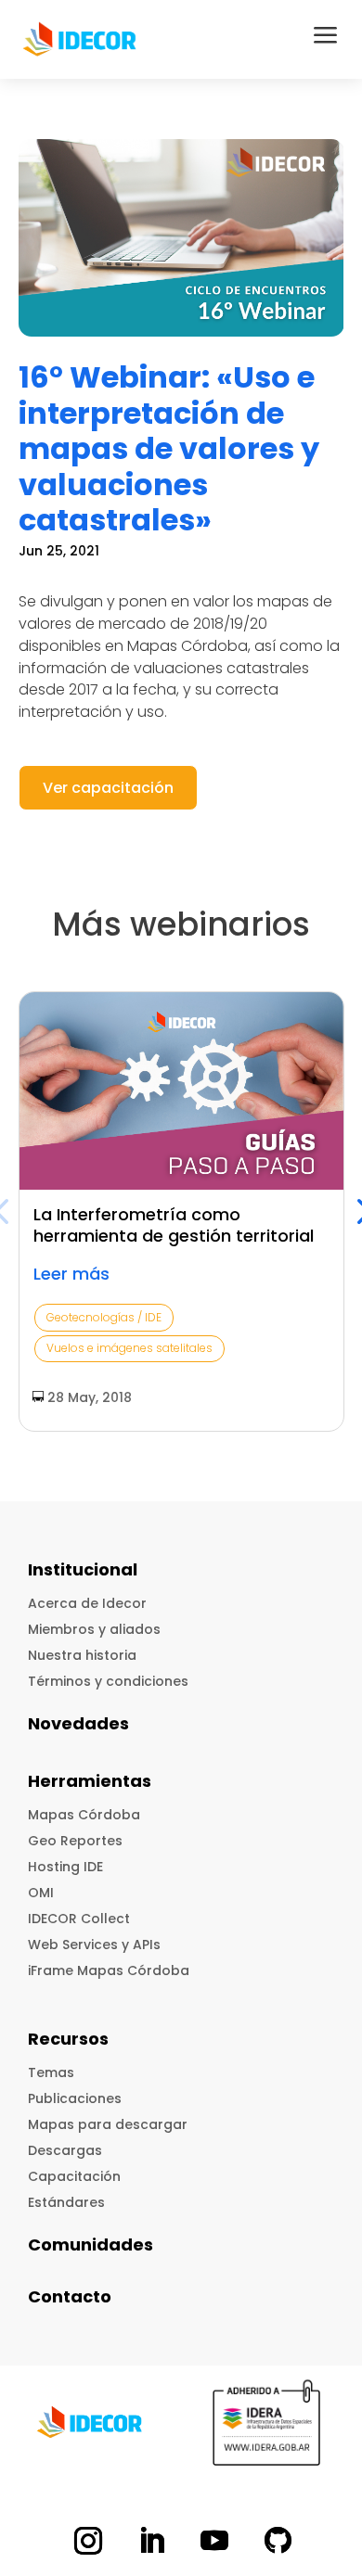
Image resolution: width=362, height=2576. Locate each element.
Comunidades (90, 2244)
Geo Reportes (75, 1841)
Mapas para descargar (108, 2124)
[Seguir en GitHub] (278, 2541)
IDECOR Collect (79, 1919)
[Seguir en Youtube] (214, 2541)
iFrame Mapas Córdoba (109, 1970)
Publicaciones (75, 2098)
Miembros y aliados (94, 1629)
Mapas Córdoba (84, 1815)
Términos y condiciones (108, 1681)
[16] (181, 238)
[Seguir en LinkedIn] (151, 2541)
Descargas (65, 2150)
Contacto (70, 2296)
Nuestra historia (82, 1655)
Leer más (71, 1274)
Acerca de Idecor (87, 1603)
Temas (51, 2072)
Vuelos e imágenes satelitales (129, 1348)
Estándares (66, 2202)
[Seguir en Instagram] (88, 2541)
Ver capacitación (108, 788)
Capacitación (74, 2176)
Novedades (78, 1723)
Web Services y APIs (94, 1945)
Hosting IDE (65, 1867)
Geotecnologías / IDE (104, 1317)
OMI (41, 1893)
